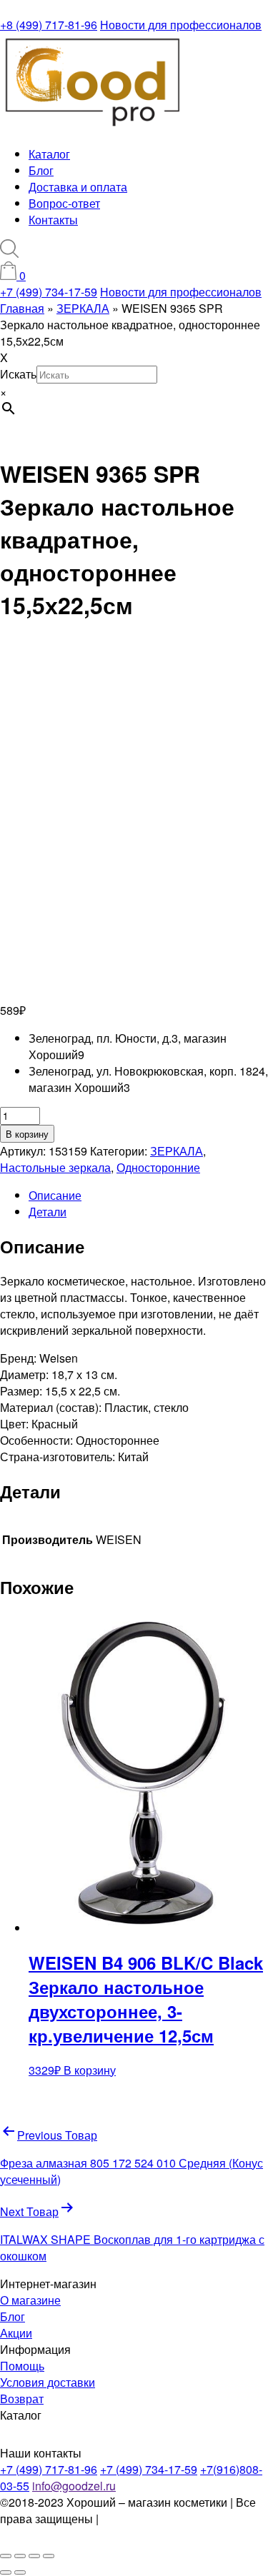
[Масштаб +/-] (6, 2556)
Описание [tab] (55, 1195)
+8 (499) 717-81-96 (49, 25)
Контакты (53, 220)
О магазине (30, 2300)
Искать (18, 374)
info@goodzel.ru (74, 2486)
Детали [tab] (48, 1212)
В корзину (27, 1134)
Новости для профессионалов (181, 25)
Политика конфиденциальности (76, 2527)
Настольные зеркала (55, 1167)
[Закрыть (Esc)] (49, 2556)
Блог (41, 170)
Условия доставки (48, 2382)
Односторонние (158, 1167)
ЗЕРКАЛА (177, 1151)
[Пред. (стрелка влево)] (6, 2572)
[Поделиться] (34, 2556)
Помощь (22, 2366)
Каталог (49, 154)
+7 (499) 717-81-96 (49, 2469)
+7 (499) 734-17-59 (49, 292)
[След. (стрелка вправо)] (20, 2572)
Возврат (22, 2399)
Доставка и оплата (78, 187)
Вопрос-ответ (64, 203)
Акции (16, 2333)
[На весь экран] (20, 2556)
